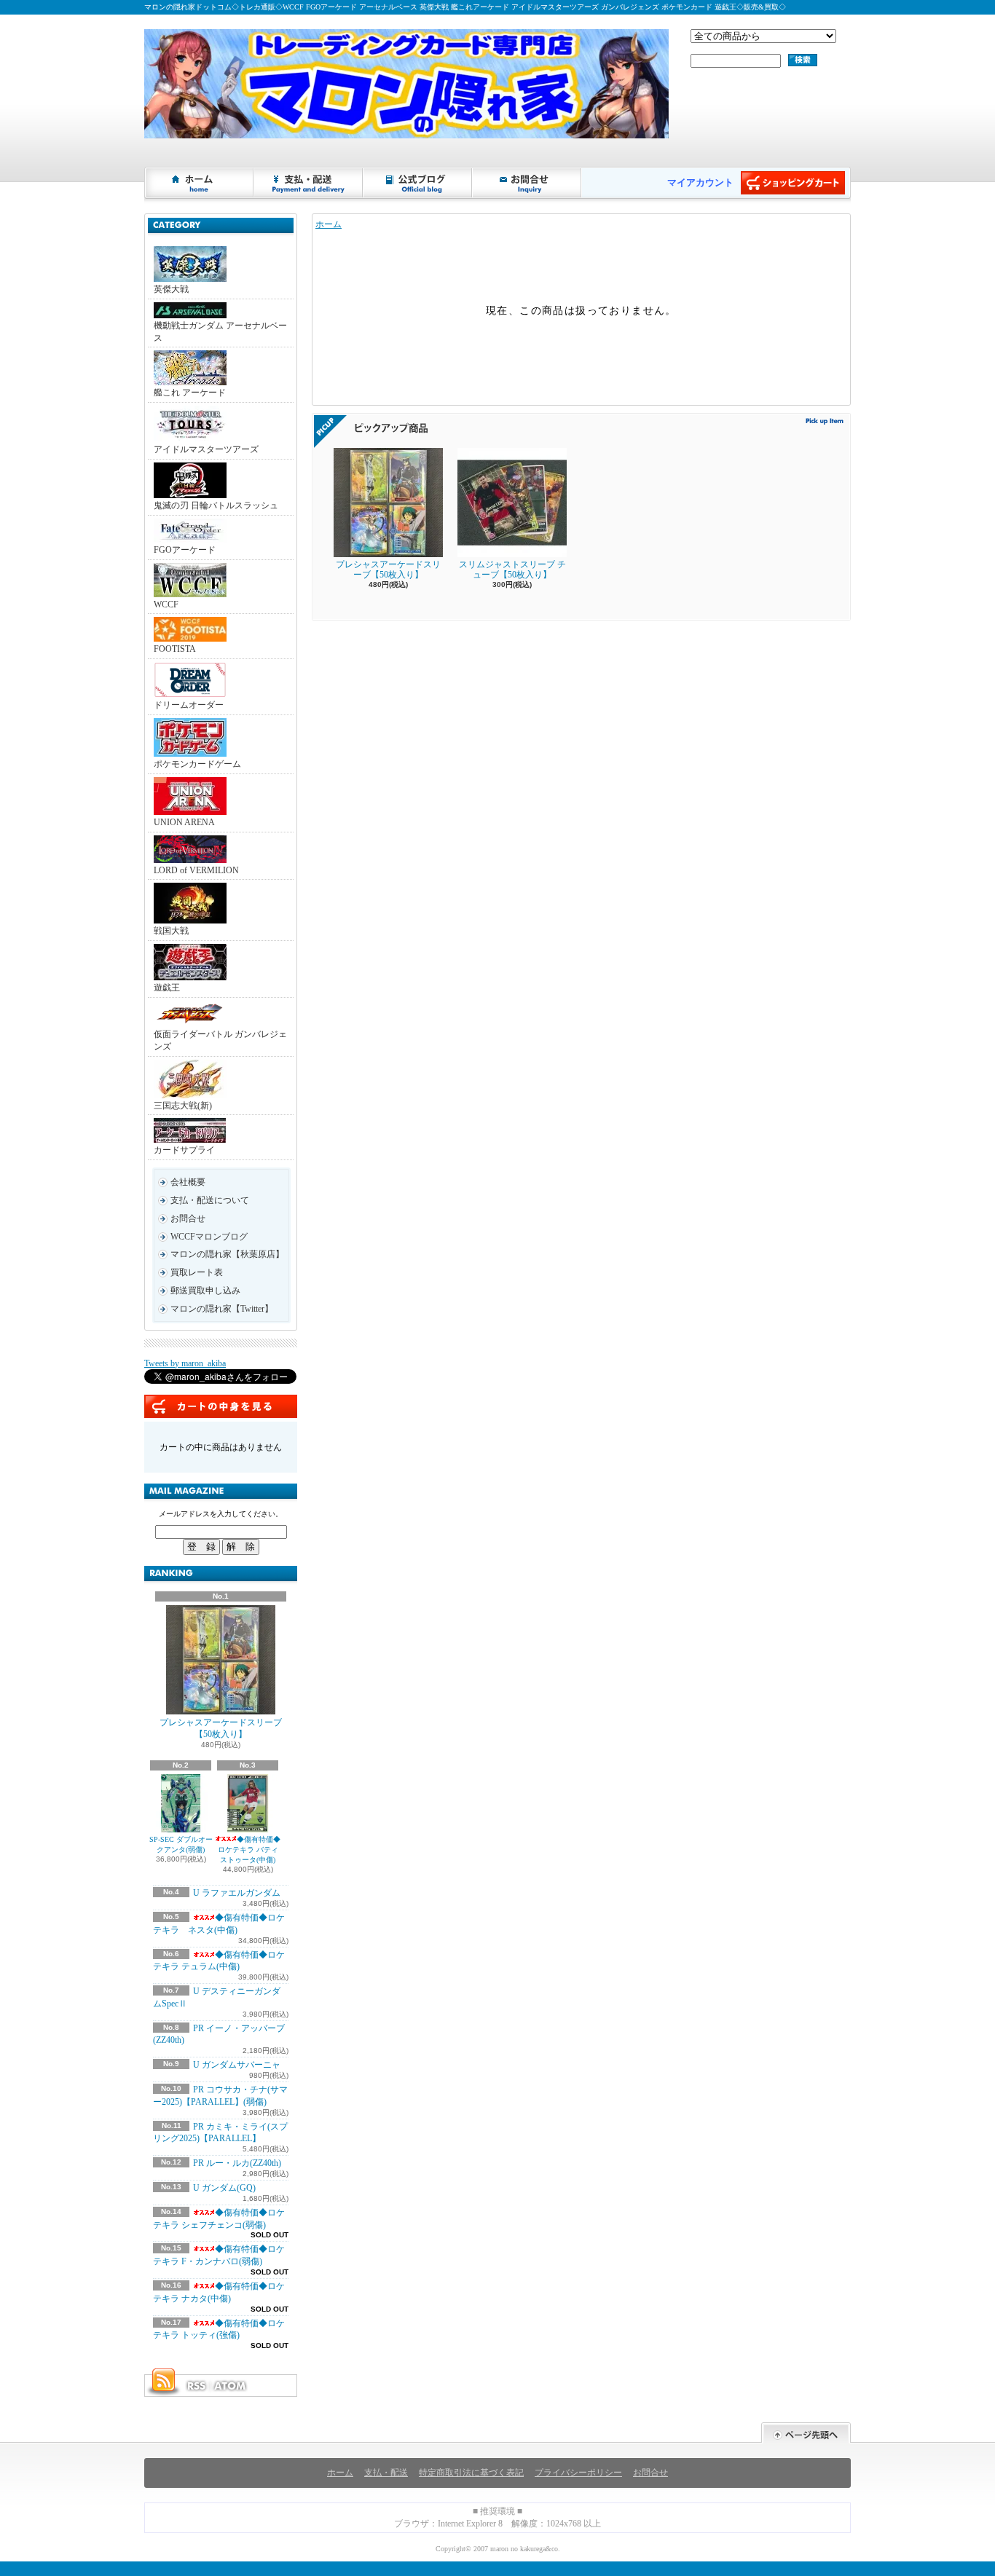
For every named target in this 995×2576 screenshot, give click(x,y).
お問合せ (527, 183)
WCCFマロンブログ (209, 1237)
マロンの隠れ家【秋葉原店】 (227, 1254)
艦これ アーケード (190, 393)
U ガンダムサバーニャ (237, 2065)
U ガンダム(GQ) (224, 2188)
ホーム (200, 183)
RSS (196, 2386)
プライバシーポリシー (578, 2473)
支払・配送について (309, 183)
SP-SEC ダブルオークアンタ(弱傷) (181, 1844)
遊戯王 (167, 988)
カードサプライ (184, 1150)
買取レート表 (197, 1272)
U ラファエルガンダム (237, 1893)
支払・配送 (386, 2473)
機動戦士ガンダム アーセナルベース (220, 332)
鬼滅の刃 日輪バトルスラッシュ (216, 505)
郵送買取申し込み (205, 1291)
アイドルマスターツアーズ (206, 449)
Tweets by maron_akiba (185, 1363)
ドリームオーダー (189, 705)
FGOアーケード (185, 550)
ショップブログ (418, 183)
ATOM (231, 2386)
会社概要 (188, 1182)
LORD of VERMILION (196, 870)
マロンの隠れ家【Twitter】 (222, 1309)
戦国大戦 (171, 931)
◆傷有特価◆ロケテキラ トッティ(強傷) (219, 2329)
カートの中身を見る (221, 1406)
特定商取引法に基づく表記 (471, 2473)
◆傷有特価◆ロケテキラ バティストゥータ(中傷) (249, 1850)
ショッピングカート (793, 183)
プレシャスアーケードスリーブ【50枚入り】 (221, 1729)
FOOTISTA (175, 649)
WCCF (166, 604)
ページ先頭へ (806, 2433)
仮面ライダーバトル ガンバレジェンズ (220, 1040)
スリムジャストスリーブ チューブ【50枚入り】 (512, 570)
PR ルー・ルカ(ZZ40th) (237, 2163)
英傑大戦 (171, 289)
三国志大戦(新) (183, 1106)
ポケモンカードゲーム (197, 764)
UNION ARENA (184, 822)
